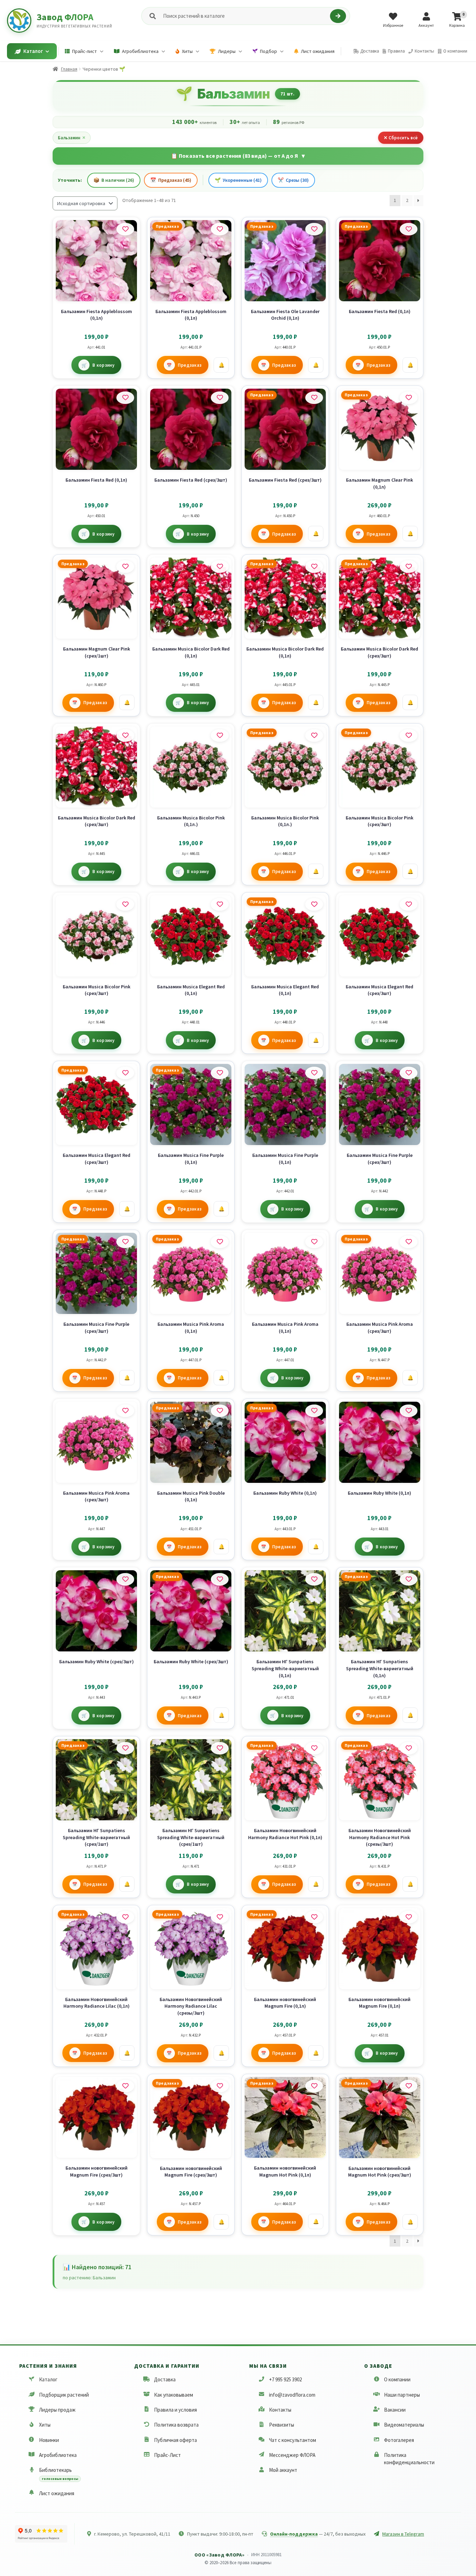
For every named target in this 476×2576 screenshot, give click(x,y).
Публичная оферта (175, 2440)
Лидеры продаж (57, 2410)
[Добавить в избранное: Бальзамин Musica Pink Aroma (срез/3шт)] (409, 1242)
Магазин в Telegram (403, 2534)
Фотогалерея (399, 2440)
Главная (69, 69)
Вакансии (395, 2410)
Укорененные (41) (238, 180)
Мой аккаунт (283, 2470)
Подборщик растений (64, 2395)
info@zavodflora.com (292, 2395)
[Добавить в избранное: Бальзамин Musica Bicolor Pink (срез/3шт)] (409, 736)
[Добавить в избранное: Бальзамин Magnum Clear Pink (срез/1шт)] (125, 567)
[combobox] (245, 16)
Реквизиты (282, 2425)
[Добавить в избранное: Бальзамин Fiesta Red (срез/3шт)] (220, 398)
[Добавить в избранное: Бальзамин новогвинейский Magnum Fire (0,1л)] (314, 1917)
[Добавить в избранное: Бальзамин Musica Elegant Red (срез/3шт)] (409, 904)
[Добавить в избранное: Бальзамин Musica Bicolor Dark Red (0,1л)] (220, 567)
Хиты (45, 2425)
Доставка (165, 2379)
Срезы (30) (293, 180)
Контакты (280, 2410)
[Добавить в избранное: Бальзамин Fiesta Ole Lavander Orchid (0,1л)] (314, 229)
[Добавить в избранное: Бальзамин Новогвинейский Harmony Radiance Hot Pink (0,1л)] (314, 1748)
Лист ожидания (57, 2493)
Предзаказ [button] (190, 365)
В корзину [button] (103, 365)
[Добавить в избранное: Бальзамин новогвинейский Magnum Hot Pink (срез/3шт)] (409, 2086)
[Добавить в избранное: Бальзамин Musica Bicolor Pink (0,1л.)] (220, 736)
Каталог (48, 2379)
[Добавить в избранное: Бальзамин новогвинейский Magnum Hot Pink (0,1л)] (314, 2086)
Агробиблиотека (58, 2455)
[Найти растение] (338, 16)
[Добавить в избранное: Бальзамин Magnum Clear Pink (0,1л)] (409, 398)
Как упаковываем (174, 2395)
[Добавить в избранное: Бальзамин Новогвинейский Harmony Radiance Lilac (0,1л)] (125, 1917)
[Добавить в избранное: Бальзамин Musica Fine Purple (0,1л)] (220, 1073)
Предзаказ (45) (171, 180)
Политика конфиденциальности (409, 2459)
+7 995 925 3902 (285, 2379)
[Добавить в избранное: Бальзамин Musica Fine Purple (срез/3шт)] (409, 1073)
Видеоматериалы (404, 2425)
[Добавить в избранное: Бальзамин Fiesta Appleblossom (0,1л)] (125, 229)
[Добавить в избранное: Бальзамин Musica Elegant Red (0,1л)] (220, 904)
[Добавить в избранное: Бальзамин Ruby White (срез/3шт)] (125, 1579)
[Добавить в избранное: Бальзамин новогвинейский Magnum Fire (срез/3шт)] (125, 2086)
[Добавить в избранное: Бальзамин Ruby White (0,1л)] (314, 1411)
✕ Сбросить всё (401, 138)
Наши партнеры (402, 2395)
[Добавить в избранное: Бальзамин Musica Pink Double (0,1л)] (220, 1411)
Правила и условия (175, 2410)
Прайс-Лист (167, 2455)
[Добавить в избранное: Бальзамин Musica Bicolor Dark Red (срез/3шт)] (409, 567)
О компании (397, 2379)
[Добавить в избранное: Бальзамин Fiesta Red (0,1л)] (409, 229)
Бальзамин (72, 138)
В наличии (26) (114, 180)
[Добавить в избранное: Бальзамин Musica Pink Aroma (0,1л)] (220, 1242)
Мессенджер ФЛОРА (292, 2455)
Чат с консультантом (293, 2440)
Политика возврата (176, 2425)
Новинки (49, 2440)
